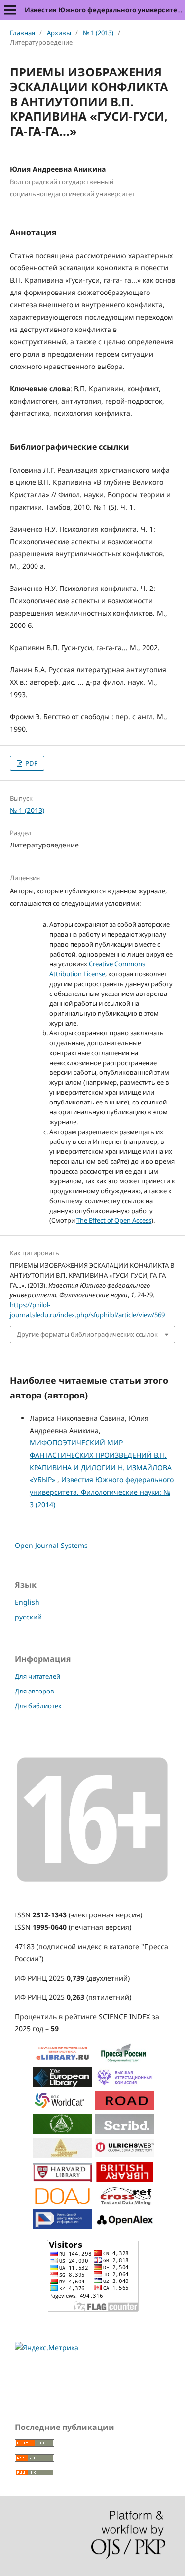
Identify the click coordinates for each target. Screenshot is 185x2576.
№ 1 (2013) (98, 33)
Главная (22, 33)
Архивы (59, 33)
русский (28, 1617)
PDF (31, 763)
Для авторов (35, 1691)
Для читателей (37, 1676)
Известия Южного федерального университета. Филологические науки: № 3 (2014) (102, 1492)
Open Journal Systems (51, 1545)
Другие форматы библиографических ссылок (87, 1334)
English (27, 1602)
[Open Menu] (10, 10)
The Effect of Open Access (114, 1220)
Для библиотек (38, 1706)
